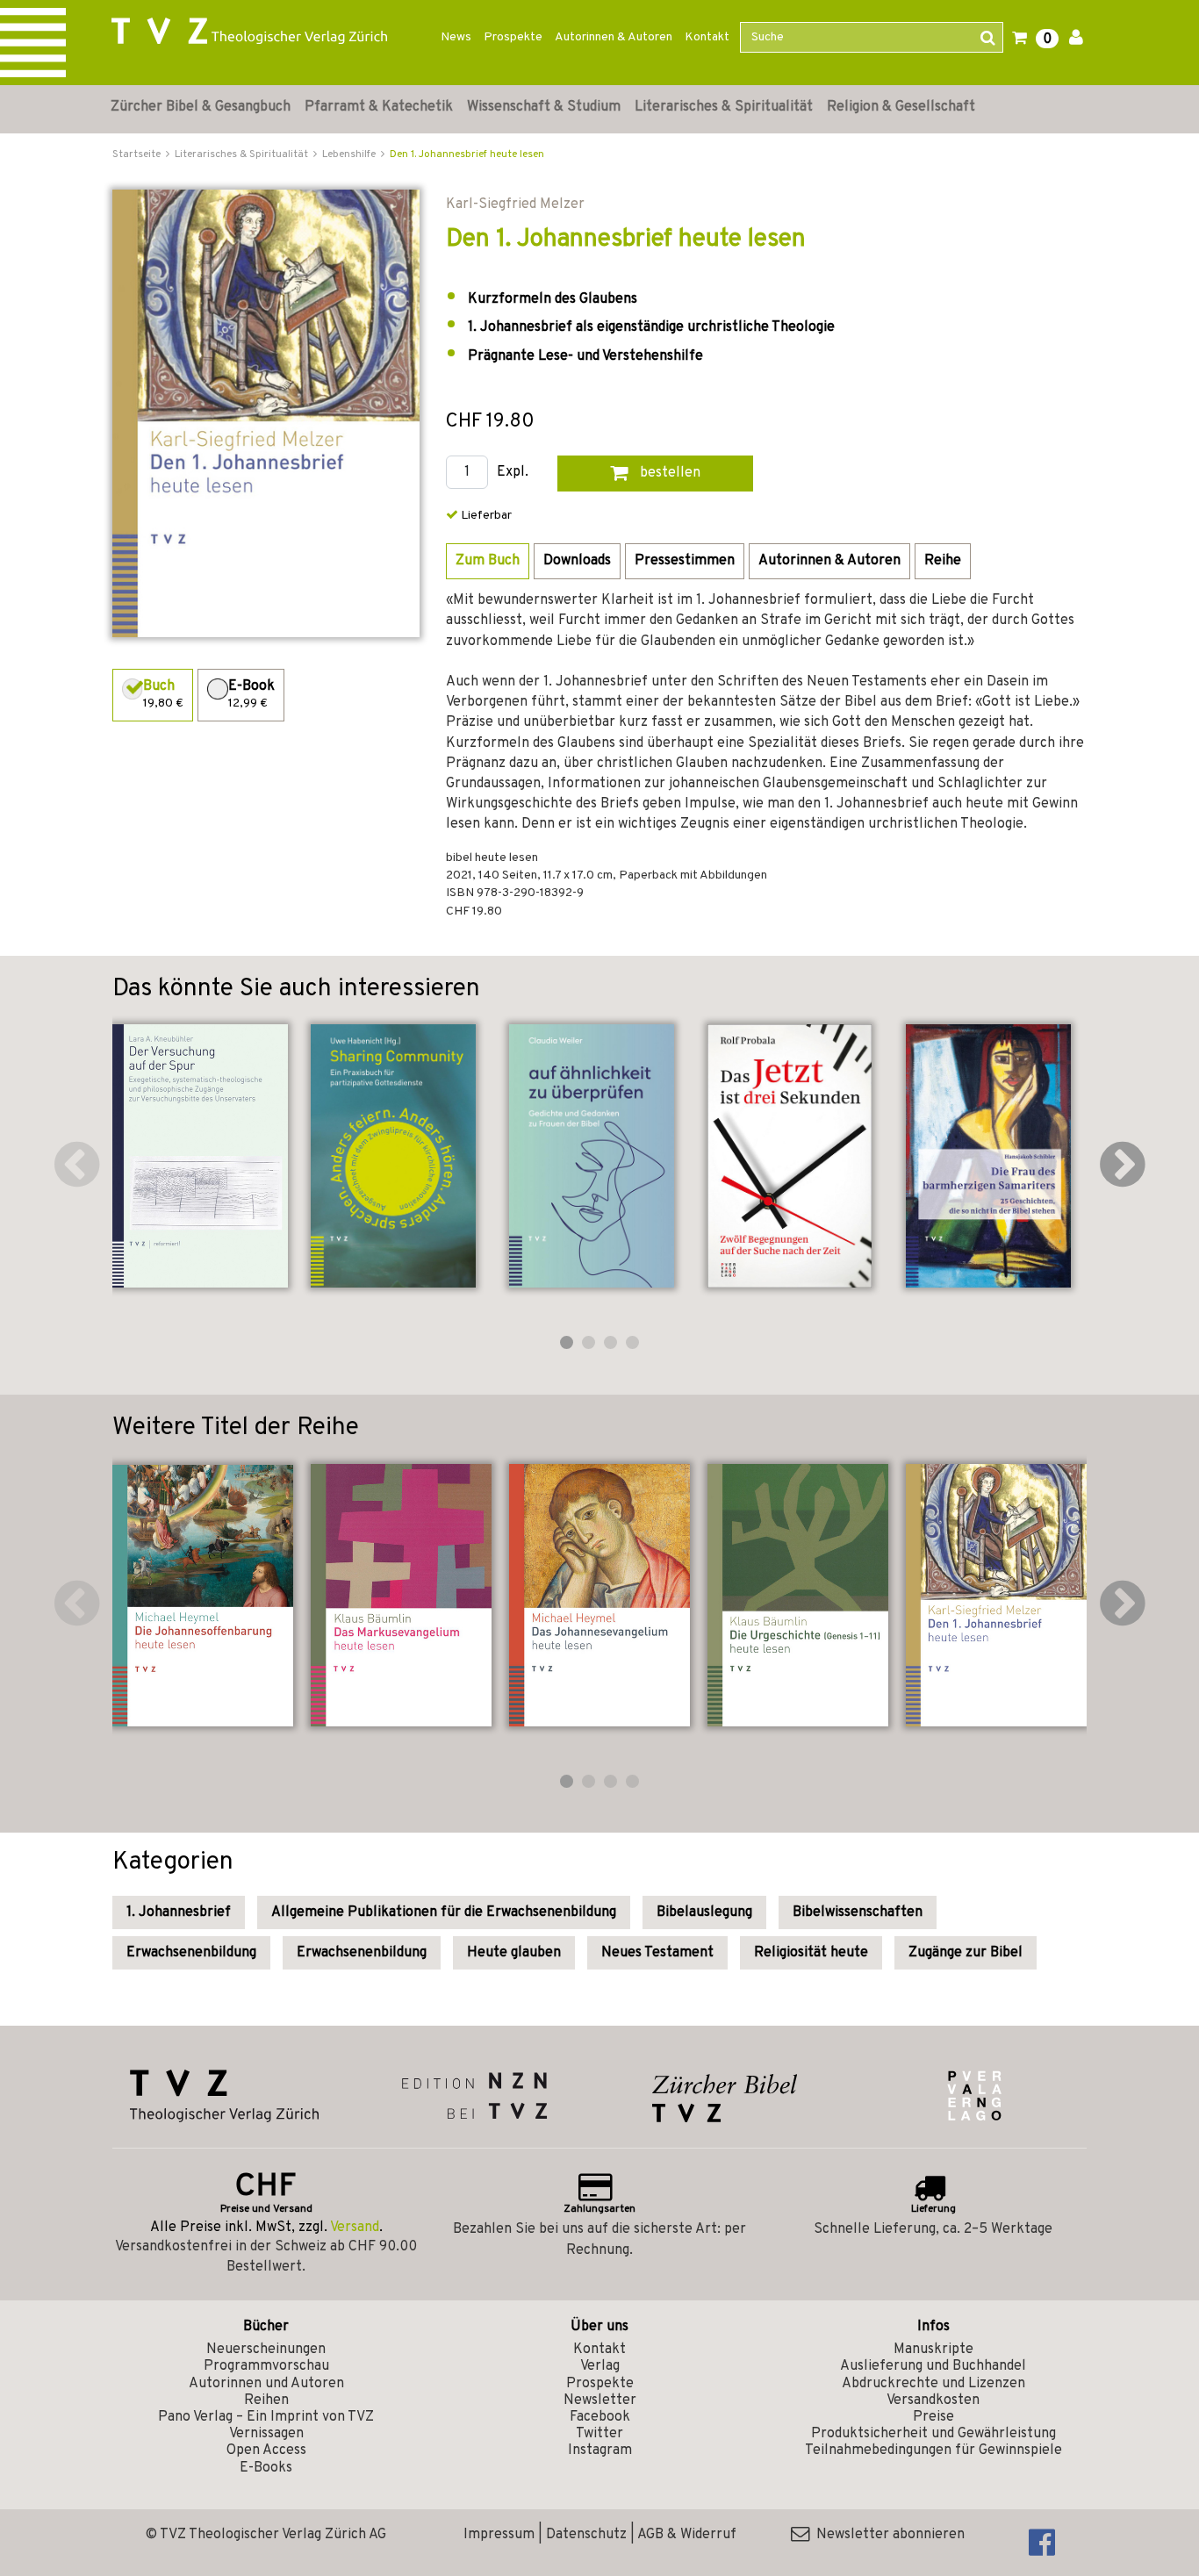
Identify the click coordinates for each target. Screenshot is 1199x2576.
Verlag (600, 2366)
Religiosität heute (811, 1953)
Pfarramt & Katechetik (379, 107)
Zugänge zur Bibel (966, 1953)
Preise (933, 2417)
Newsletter (600, 2400)
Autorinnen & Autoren (614, 37)
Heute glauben (514, 1953)
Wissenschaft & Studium (544, 107)
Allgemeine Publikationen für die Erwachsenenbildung (444, 1912)
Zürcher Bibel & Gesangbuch (201, 107)
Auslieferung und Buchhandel (933, 2366)
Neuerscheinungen (266, 2350)
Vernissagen (266, 2434)
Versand (355, 2228)
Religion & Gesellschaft (901, 107)
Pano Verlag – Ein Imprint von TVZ (266, 2417)
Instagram (600, 2450)
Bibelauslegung (704, 1912)
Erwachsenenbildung (191, 1953)
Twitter (599, 2434)
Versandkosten (933, 2400)
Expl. (513, 473)
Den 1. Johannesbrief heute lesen (467, 154)
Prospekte (513, 37)
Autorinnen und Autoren (266, 2384)
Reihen (266, 2400)
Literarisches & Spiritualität (724, 107)
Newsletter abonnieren (887, 2535)
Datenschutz (586, 2535)
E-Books (266, 2468)
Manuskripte (933, 2350)
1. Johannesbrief (179, 1912)
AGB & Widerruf (687, 2535)
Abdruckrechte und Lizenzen (933, 2384)
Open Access (266, 2450)
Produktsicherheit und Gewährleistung (933, 2434)
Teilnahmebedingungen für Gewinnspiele (933, 2450)
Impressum (499, 2535)
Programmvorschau (266, 2366)
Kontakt (707, 37)
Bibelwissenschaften (858, 1912)
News (456, 37)
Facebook (600, 2417)
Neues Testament (657, 1953)
